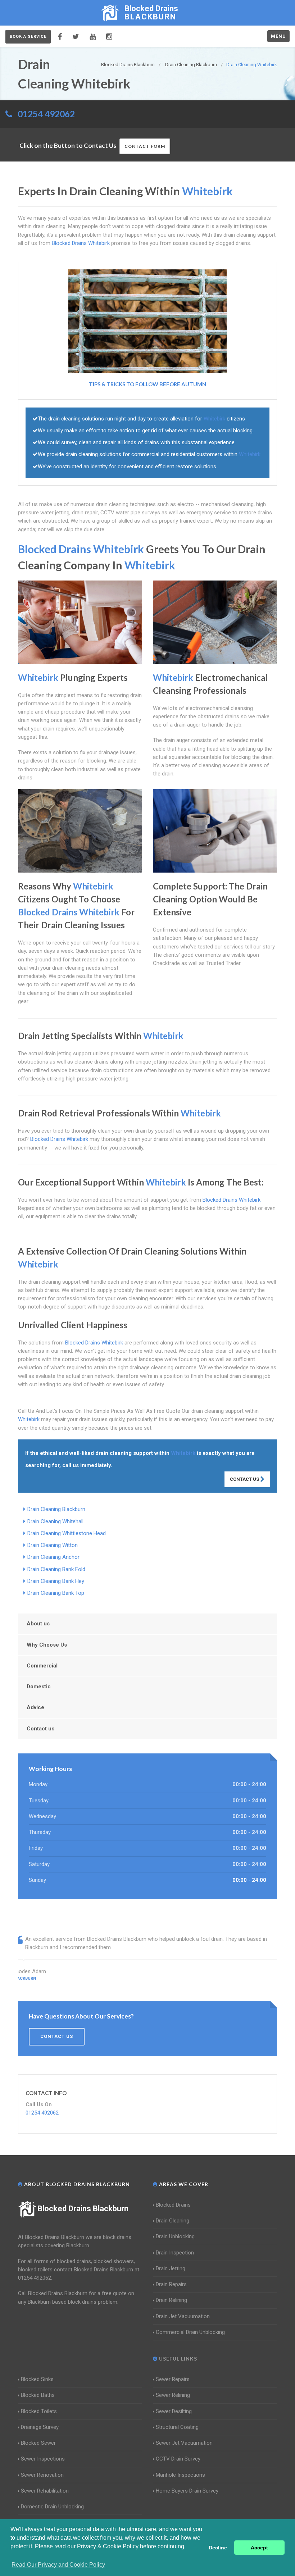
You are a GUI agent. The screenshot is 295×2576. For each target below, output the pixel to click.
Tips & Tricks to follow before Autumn (147, 384)
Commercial (42, 1666)
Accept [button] (259, 2548)
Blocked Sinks (37, 2379)
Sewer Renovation (42, 2475)
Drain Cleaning (173, 2221)
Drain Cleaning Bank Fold (56, 1569)
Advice (35, 1707)
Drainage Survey (40, 2427)
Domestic (39, 1687)
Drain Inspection (175, 2253)
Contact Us (245, 1479)
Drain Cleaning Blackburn (56, 1509)
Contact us (40, 1729)
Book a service (28, 37)
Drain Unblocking (175, 2236)
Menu (278, 36)
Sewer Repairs (173, 2379)
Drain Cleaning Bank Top (56, 1593)
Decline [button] (218, 2548)
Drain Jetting (171, 2268)
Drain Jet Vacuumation (183, 2316)
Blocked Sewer (38, 2443)
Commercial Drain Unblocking (190, 2332)
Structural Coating (177, 2427)
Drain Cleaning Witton (53, 1545)
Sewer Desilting (174, 2411)
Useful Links (177, 2359)
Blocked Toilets (39, 2411)
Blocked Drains (173, 2205)
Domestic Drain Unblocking (52, 2507)
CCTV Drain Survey (178, 2459)
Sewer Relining (173, 2395)
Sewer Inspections (43, 2459)
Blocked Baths (38, 2395)
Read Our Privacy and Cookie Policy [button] (58, 2565)
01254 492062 (46, 114)
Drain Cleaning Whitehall (55, 1521)
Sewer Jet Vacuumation (184, 2443)
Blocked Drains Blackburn (83, 2209)
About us (38, 1624)
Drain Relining (171, 2300)
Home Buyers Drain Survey (187, 2491)
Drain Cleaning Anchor (53, 1557)
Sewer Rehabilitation (45, 2491)
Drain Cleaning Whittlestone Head (67, 1533)
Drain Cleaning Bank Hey (56, 1581)
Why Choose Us (47, 1645)
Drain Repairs (171, 2284)
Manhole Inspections (180, 2475)
